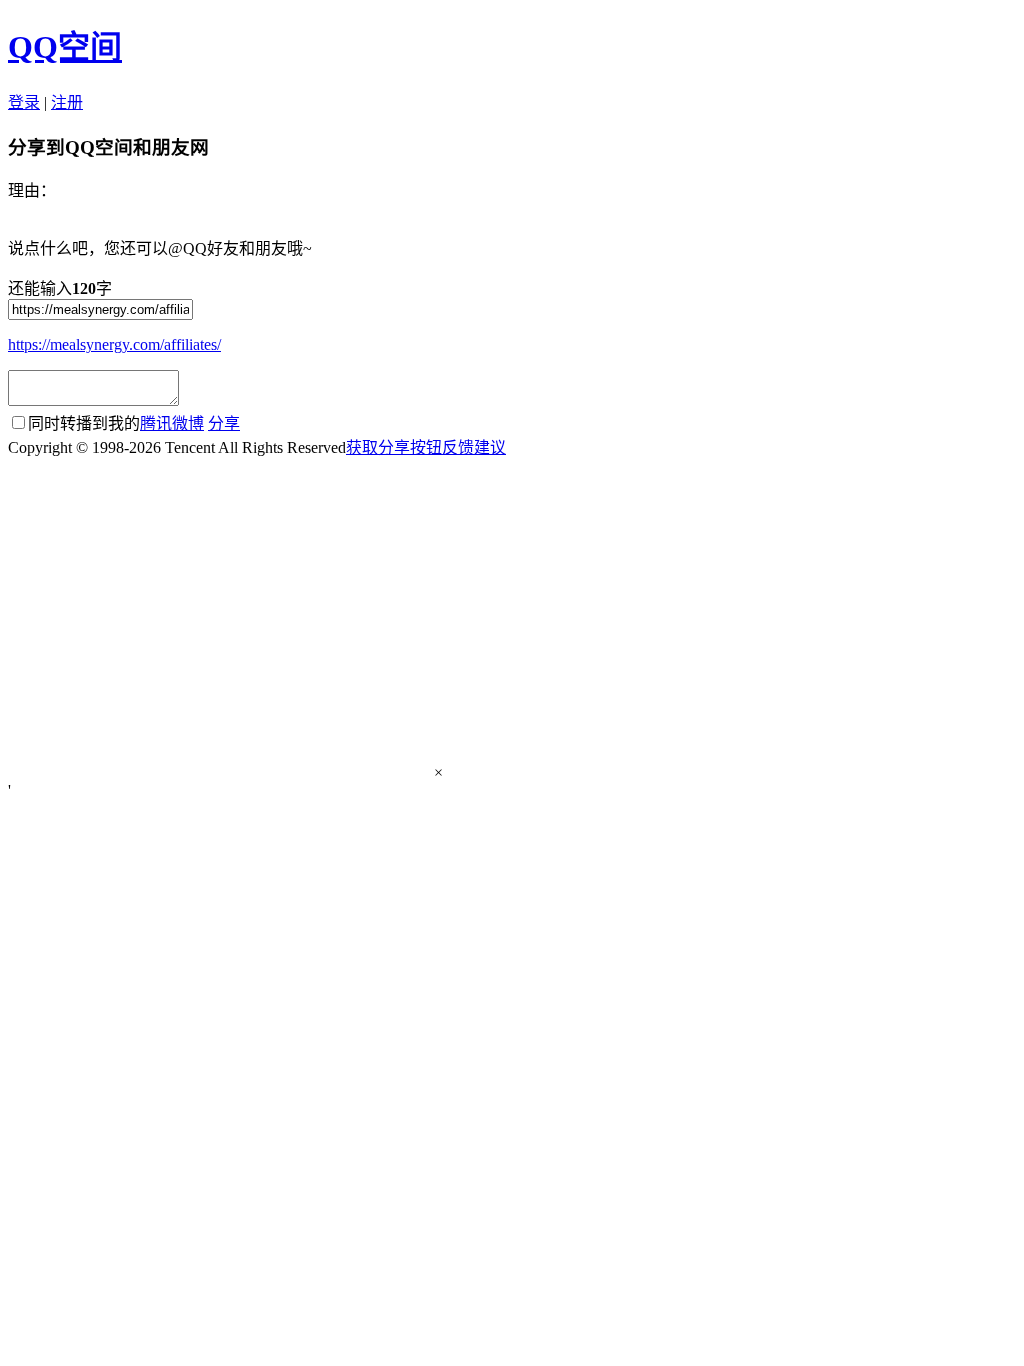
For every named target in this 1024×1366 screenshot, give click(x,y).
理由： (32, 190)
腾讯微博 (172, 423)
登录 (24, 102)
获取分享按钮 (394, 447)
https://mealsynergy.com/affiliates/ (114, 344)
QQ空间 (65, 47)
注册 (67, 102)
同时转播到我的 (116, 423)
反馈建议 (474, 447)
